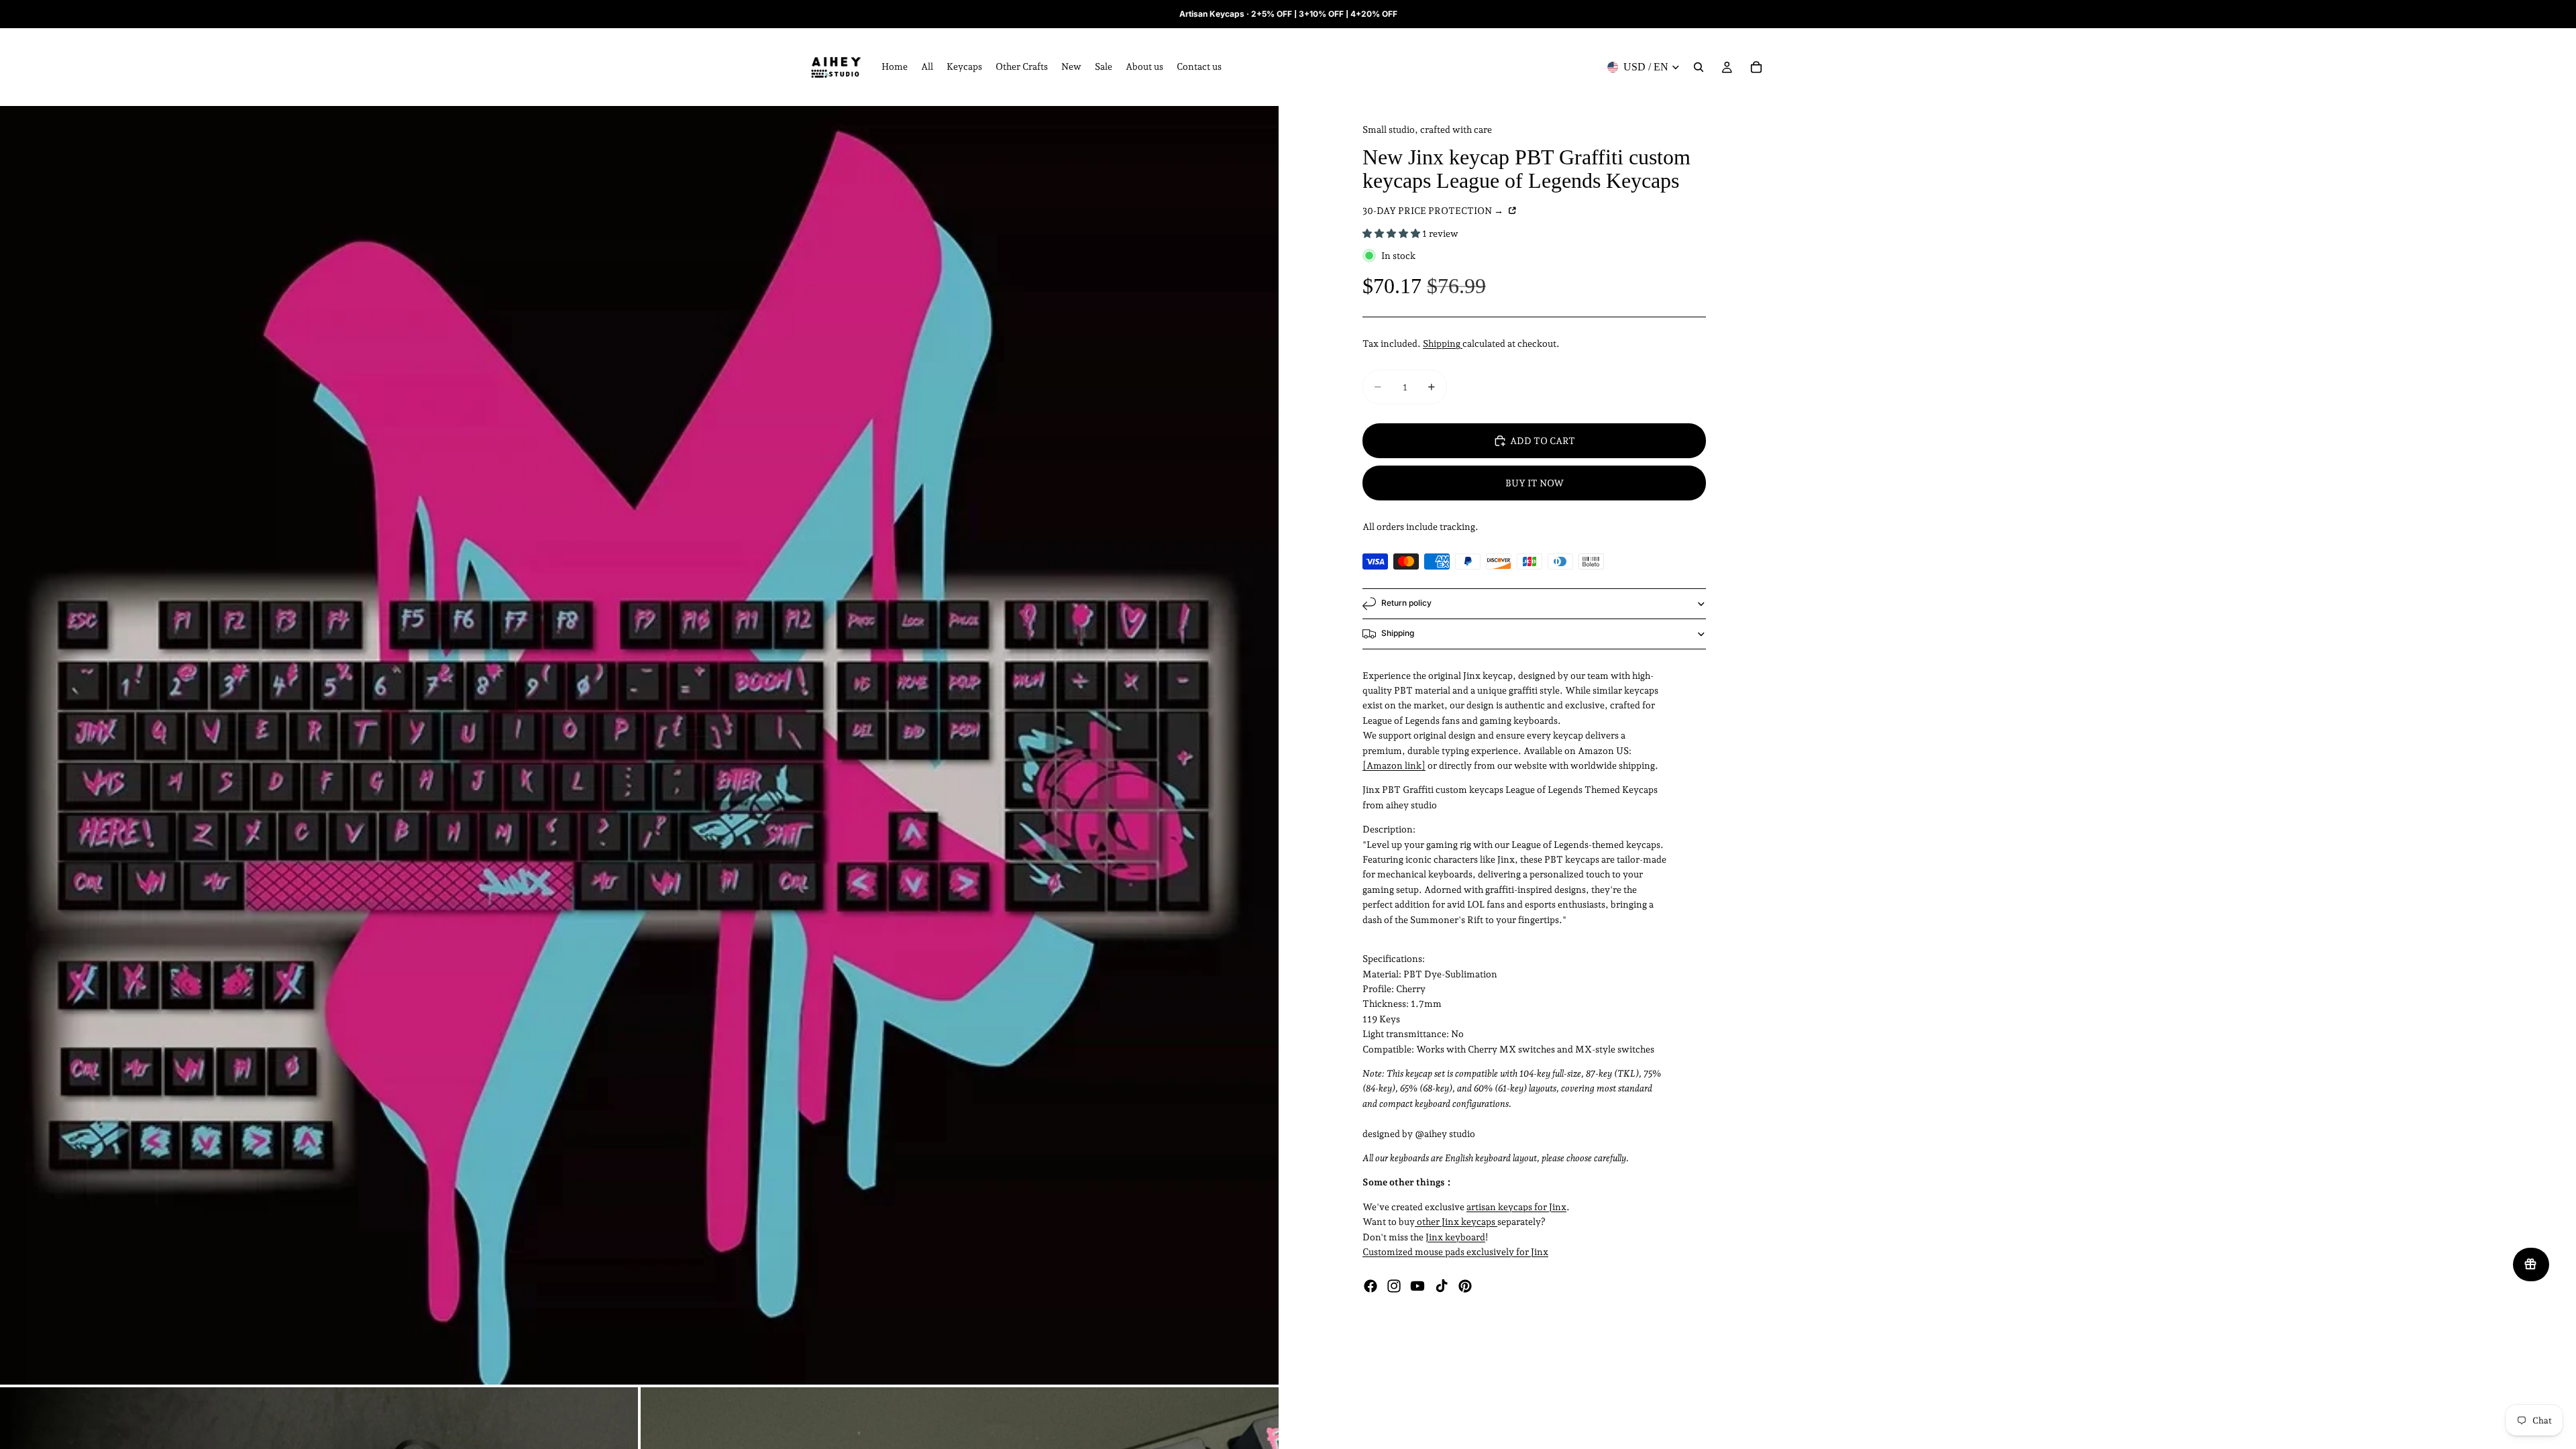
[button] (1392, 233)
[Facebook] (1371, 1286)
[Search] (1699, 67)
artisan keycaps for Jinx (1516, 1207)
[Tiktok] (1442, 1286)
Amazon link (1394, 765)
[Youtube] (1417, 1286)
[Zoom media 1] (639, 745)
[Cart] (1756, 67)
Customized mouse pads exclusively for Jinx (1455, 1252)
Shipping (1443, 343)
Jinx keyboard (1455, 1237)
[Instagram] (1394, 1286)
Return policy (1406, 603)
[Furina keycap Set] (1496, 1222)
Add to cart (1543, 441)
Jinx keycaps (1468, 1222)
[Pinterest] (1465, 1286)
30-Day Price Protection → (1434, 211)
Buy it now (1535, 483)
